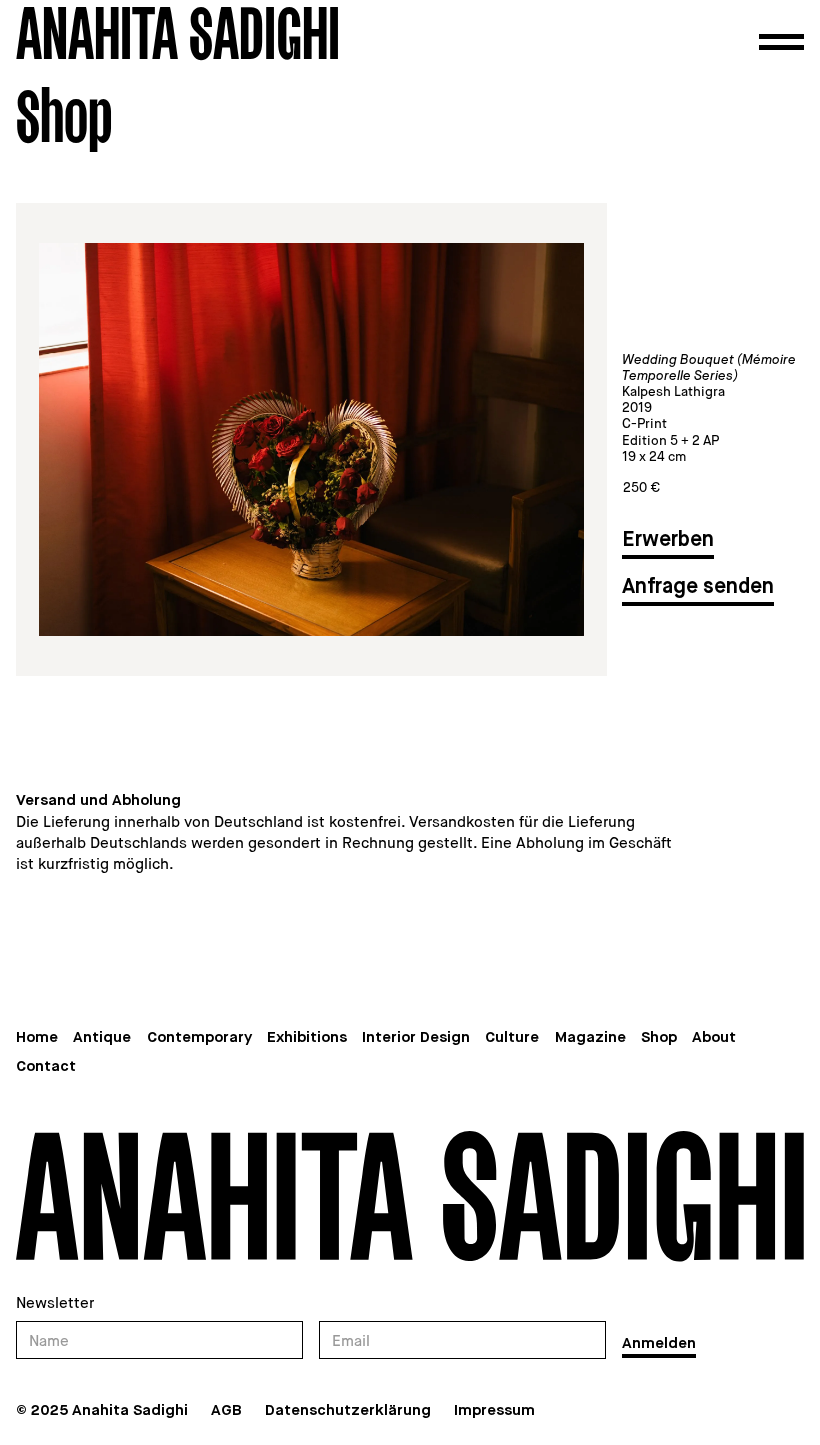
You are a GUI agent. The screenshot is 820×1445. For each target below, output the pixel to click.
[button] (781, 42)
